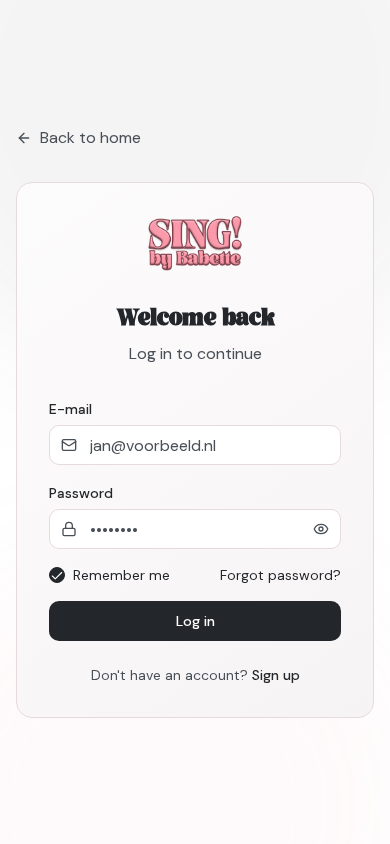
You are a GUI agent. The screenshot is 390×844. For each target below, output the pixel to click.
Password (81, 493)
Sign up (276, 675)
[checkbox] (57, 575)
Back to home (90, 137)
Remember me (121, 575)
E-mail (70, 409)
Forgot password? (280, 575)
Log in (195, 621)
